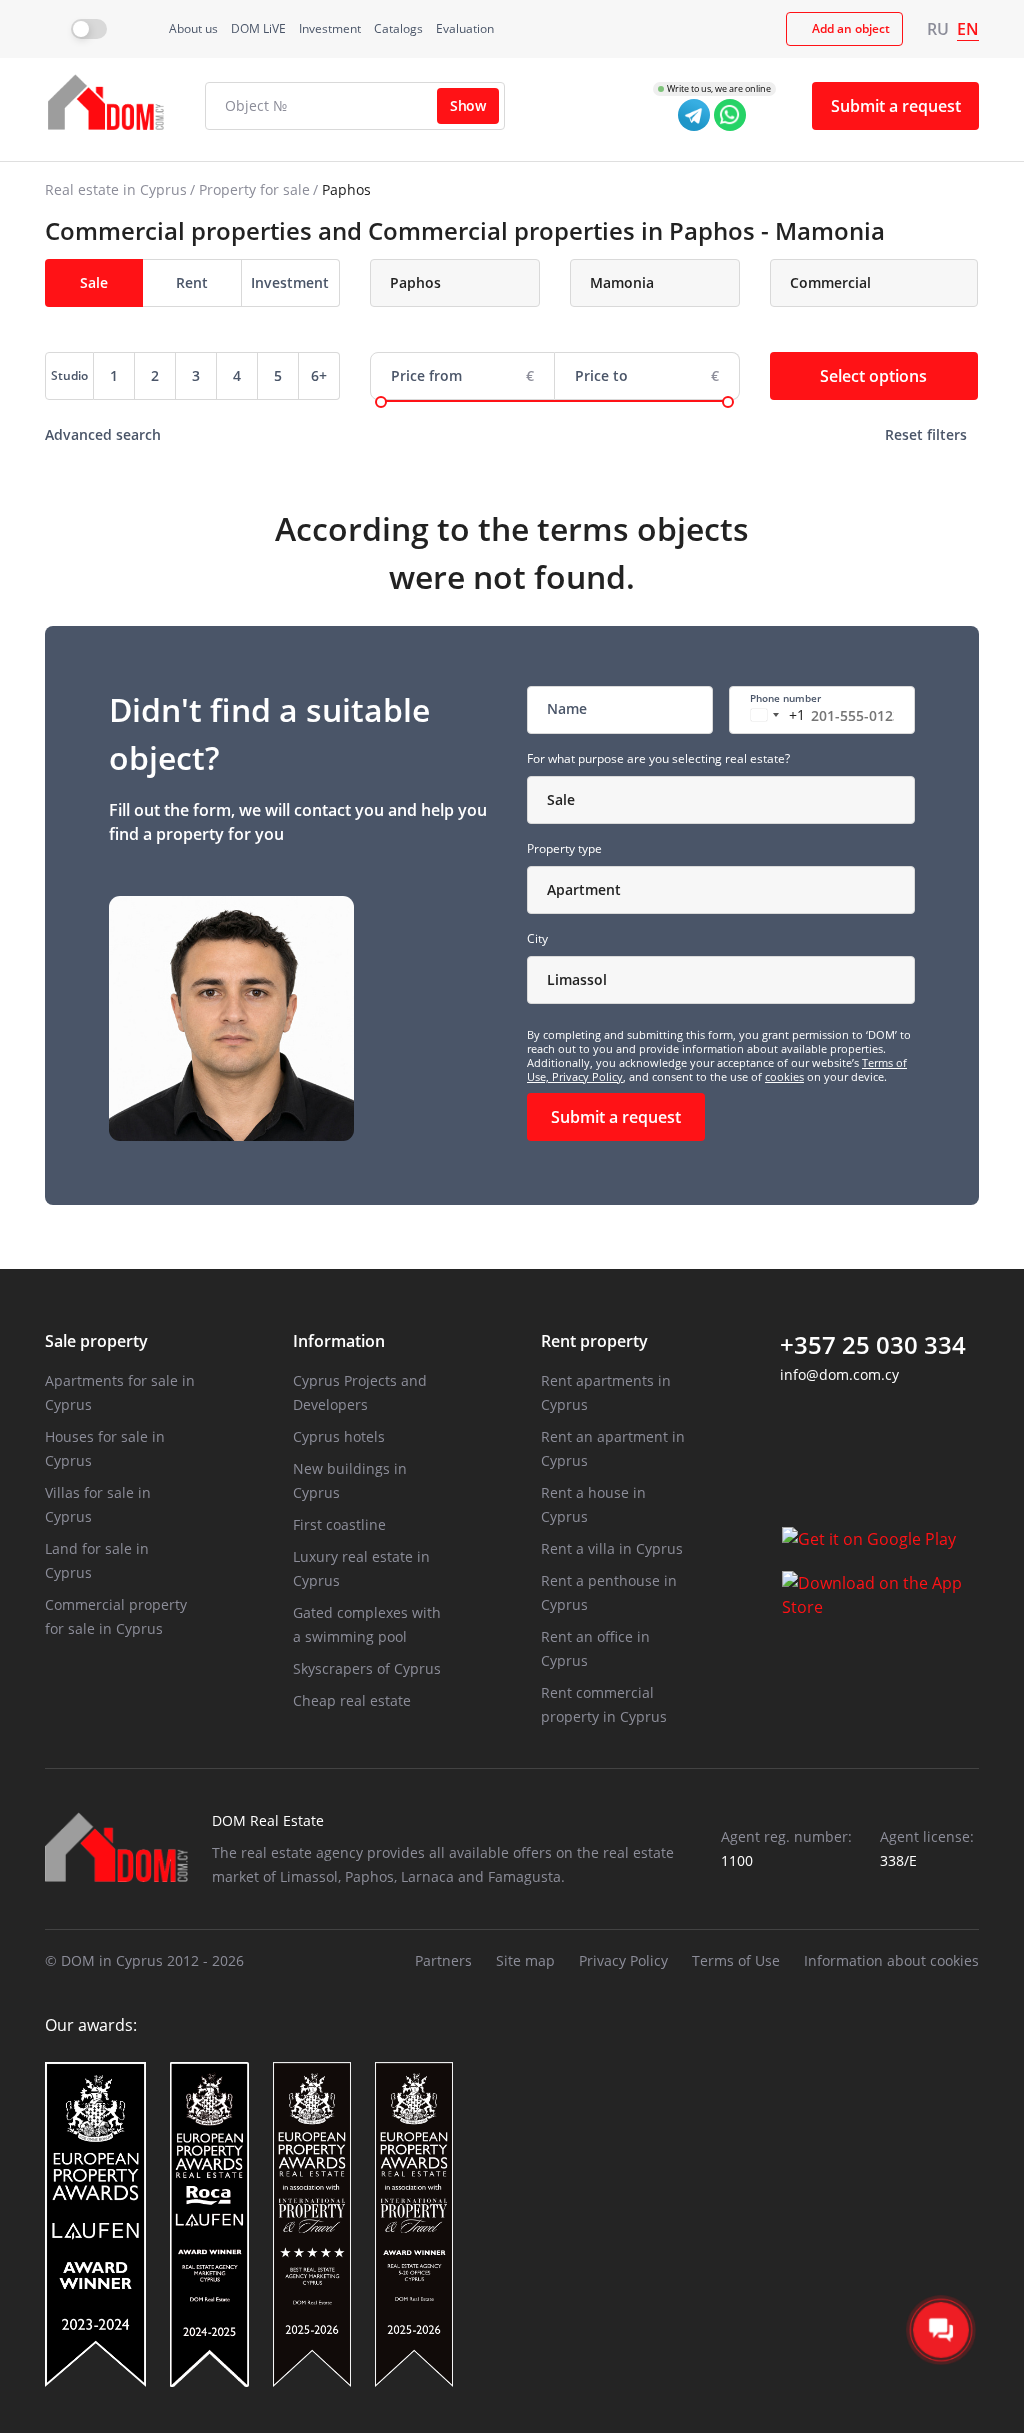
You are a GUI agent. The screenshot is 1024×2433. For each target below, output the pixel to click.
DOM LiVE (258, 28)
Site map (525, 1960)
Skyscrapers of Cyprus (367, 1668)
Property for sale (254, 189)
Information (339, 1341)
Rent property (594, 1341)
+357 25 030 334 (873, 1345)
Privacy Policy (587, 1076)
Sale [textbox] (561, 799)
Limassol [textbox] (577, 979)
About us (193, 28)
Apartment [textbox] (584, 889)
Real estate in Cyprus (116, 189)
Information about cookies (891, 1960)
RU (938, 29)
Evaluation (465, 28)
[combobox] (455, 283)
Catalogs (398, 28)
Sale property (96, 1341)
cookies (784, 1076)
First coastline (339, 1524)
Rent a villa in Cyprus (612, 1548)
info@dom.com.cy (839, 1374)
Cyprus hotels (339, 1436)
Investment (330, 28)
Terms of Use (736, 1960)
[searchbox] (467, 283)
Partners (443, 1960)
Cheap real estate (352, 1700)
